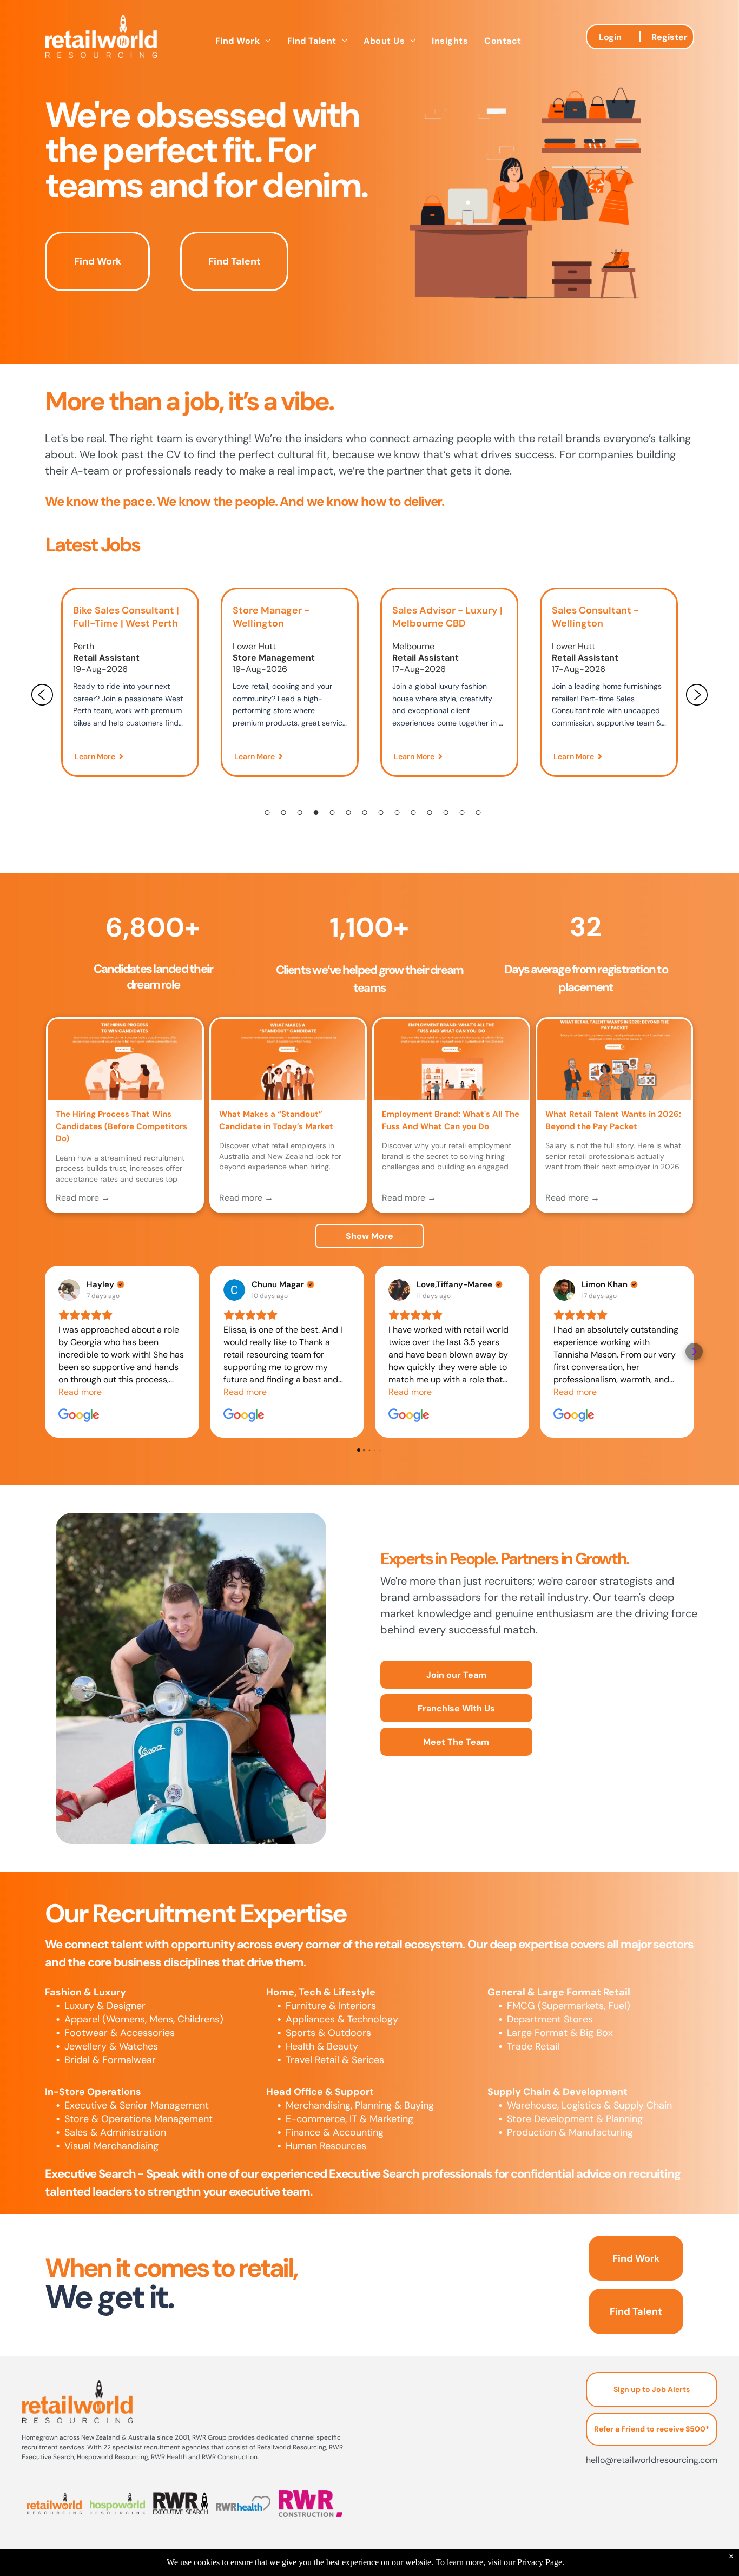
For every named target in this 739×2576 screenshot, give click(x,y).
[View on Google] (69, 1290)
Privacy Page (540, 2562)
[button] (45, 1352)
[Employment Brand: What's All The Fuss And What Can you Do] (451, 1059)
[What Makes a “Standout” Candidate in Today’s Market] (288, 1059)
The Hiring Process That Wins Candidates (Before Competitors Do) (121, 1126)
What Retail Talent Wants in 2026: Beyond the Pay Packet (613, 1120)
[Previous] (42, 695)
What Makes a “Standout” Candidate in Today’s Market (276, 1120)
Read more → (83, 1198)
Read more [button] (80, 1392)
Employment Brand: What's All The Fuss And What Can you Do (451, 1120)
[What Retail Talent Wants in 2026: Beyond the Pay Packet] (615, 1059)
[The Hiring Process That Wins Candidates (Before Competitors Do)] (125, 1059)
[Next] (697, 695)
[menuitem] (243, 41)
